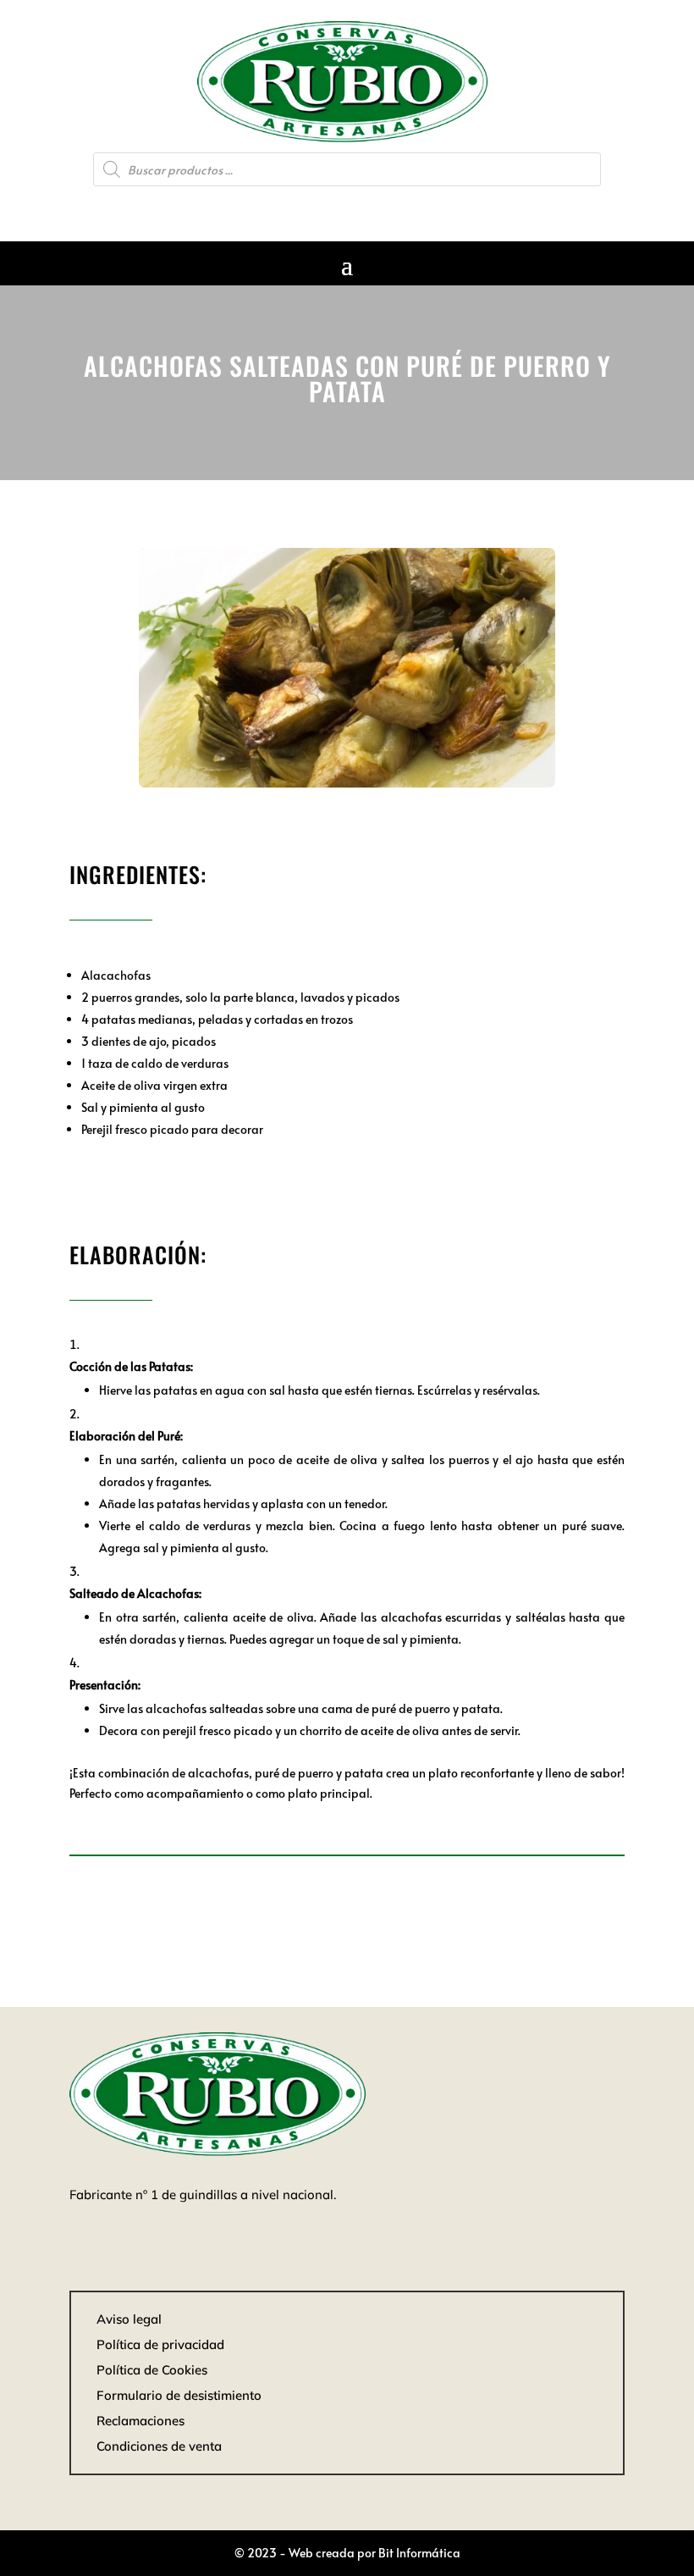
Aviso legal (129, 2319)
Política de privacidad (160, 2344)
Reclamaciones (140, 2421)
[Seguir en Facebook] (347, 208)
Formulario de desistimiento (179, 2395)
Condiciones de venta (159, 2446)
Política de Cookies (152, 2370)
